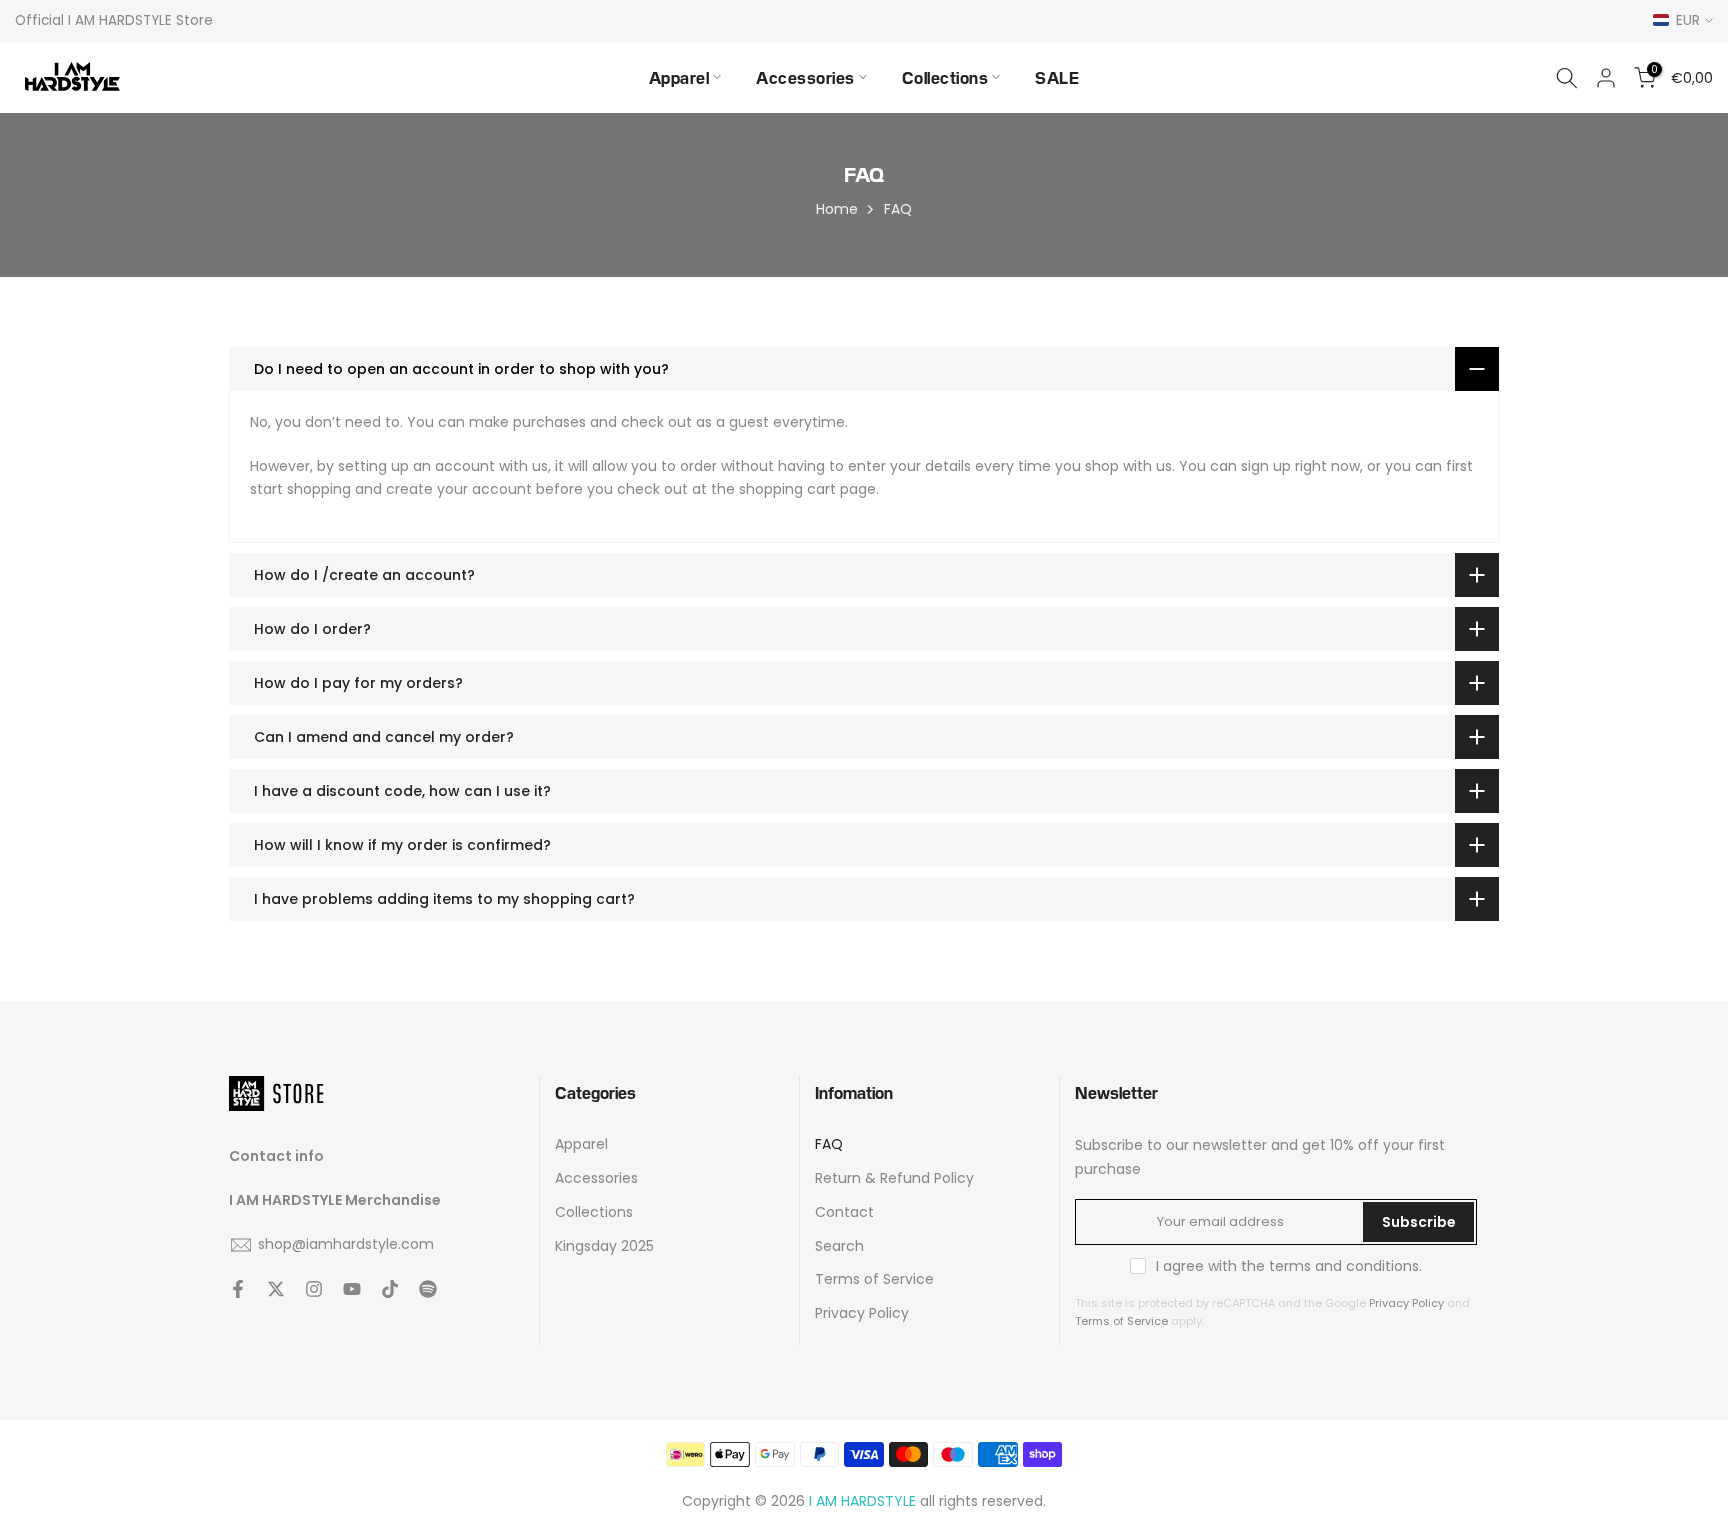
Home (837, 209)
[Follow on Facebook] (238, 1289)
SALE (1057, 77)
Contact (844, 1212)
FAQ (829, 1144)
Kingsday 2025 (604, 1246)
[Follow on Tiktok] (390, 1289)
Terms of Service (874, 1279)
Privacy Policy (862, 1313)
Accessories (805, 77)
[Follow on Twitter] (276, 1289)
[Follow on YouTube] (352, 1289)
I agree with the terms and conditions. (1289, 1266)
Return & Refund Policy (894, 1178)
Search (839, 1246)
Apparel (679, 77)
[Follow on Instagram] (314, 1289)
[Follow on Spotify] (428, 1289)
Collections (945, 77)
